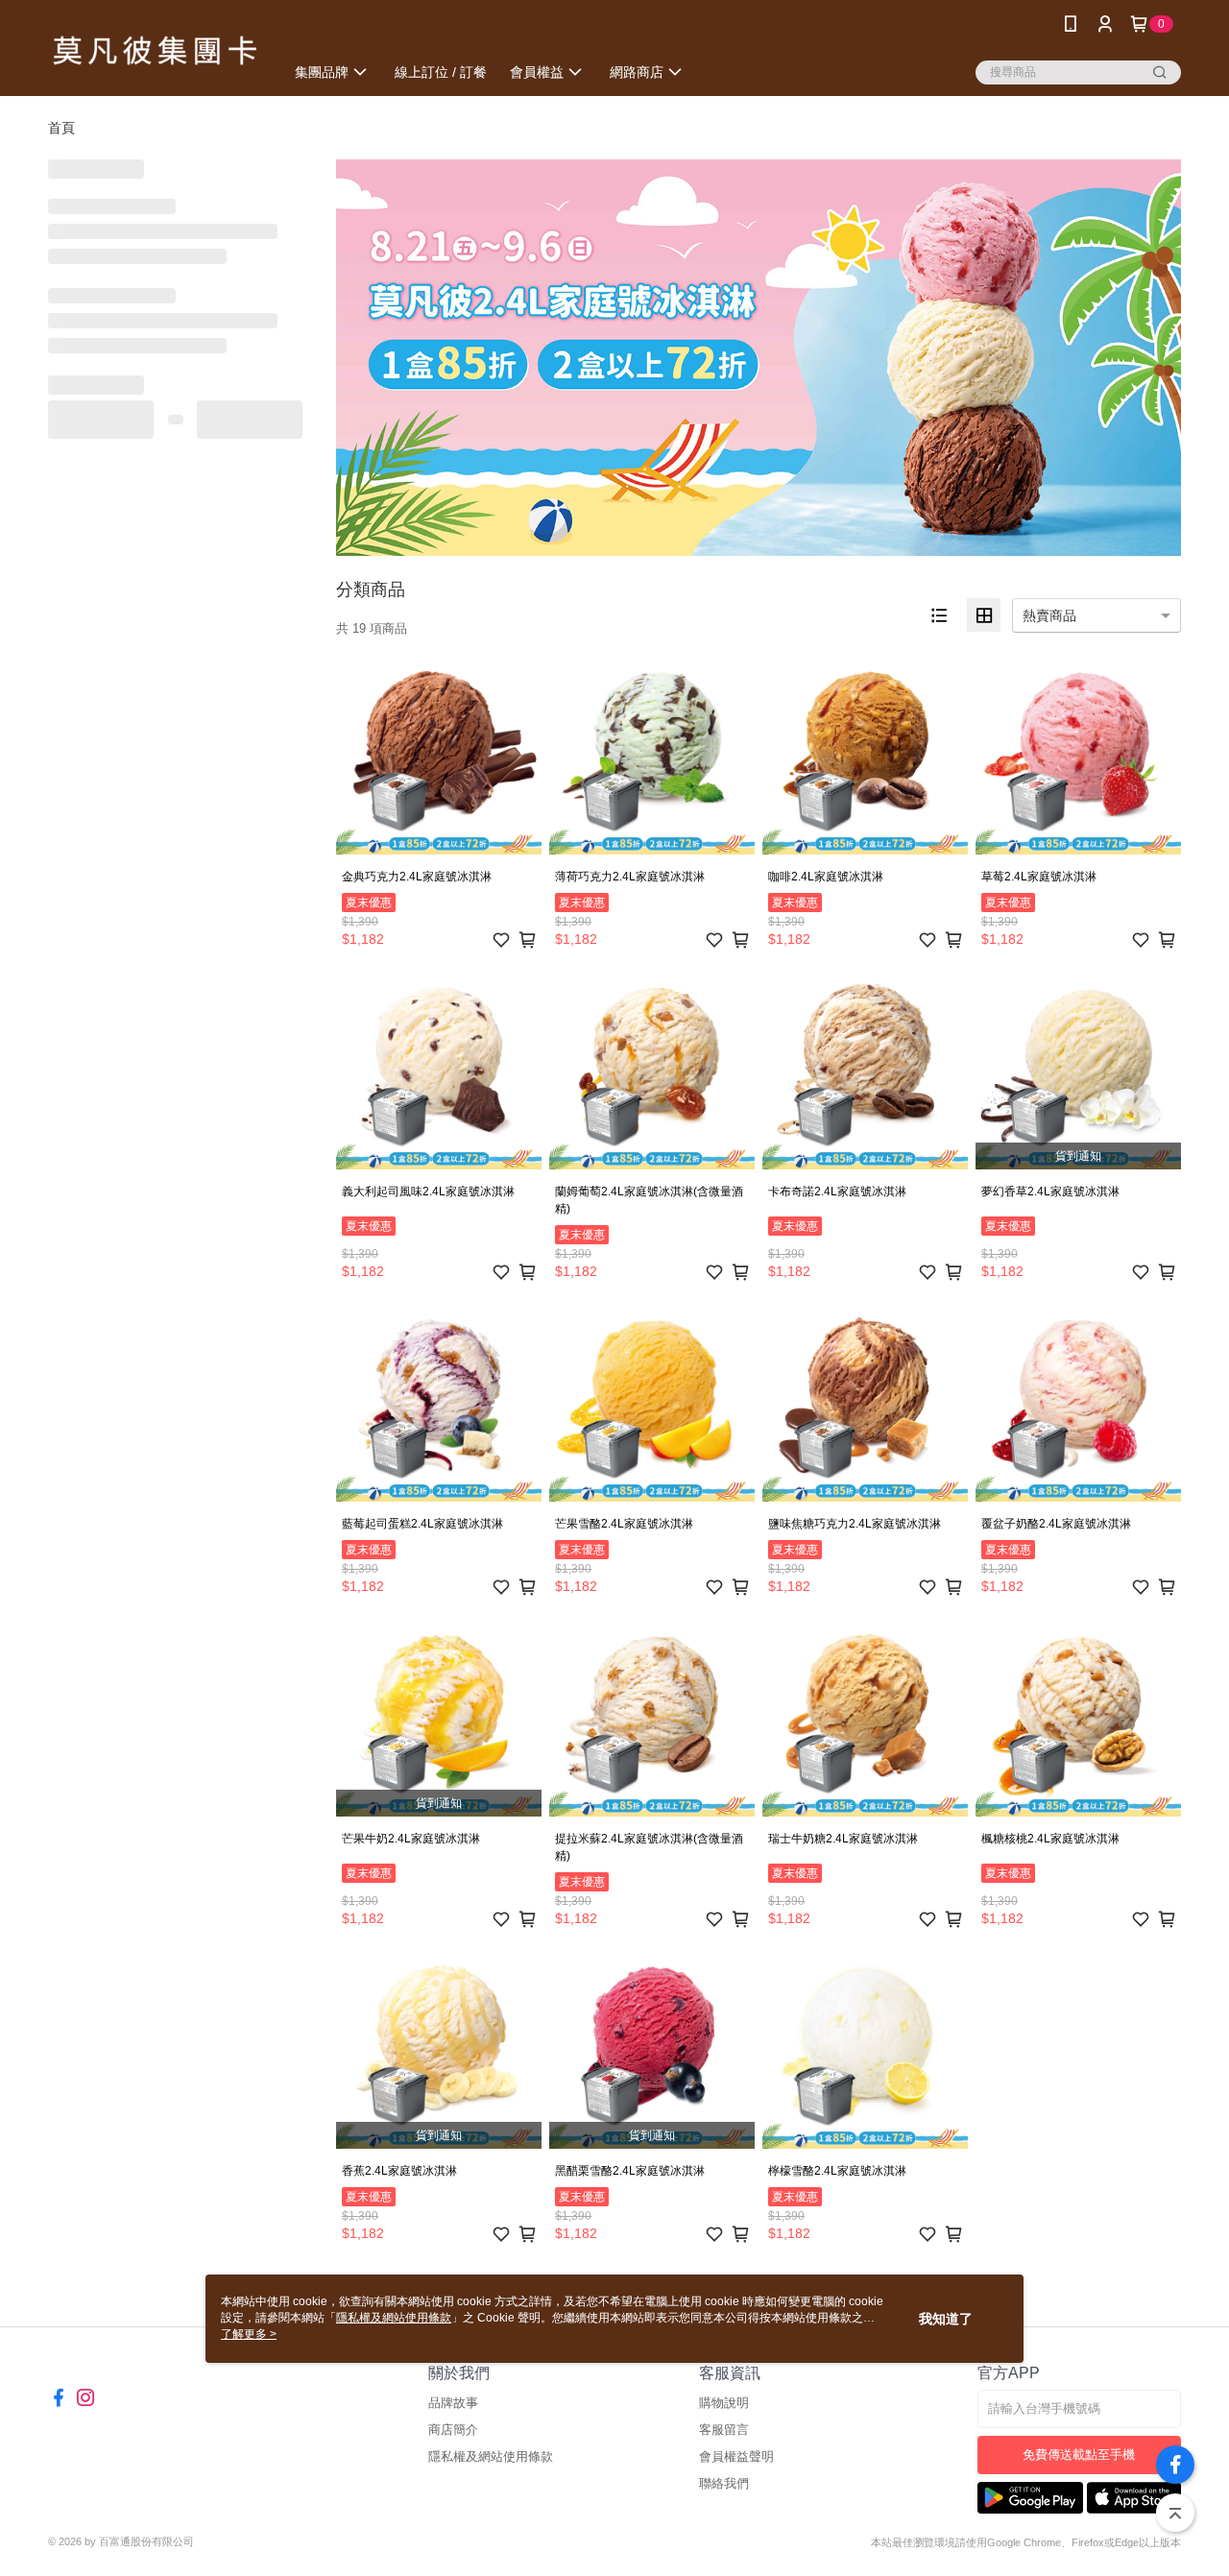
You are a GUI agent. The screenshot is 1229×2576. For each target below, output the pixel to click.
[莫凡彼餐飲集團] (155, 50)
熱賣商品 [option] (1049, 615)
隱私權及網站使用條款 (491, 2456)
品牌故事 (453, 2403)
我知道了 (946, 2319)
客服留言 (724, 2430)
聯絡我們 (724, 2483)
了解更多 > (249, 2334)
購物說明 (724, 2403)
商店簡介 (453, 2430)
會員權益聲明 (736, 2456)
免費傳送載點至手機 (1079, 2455)
